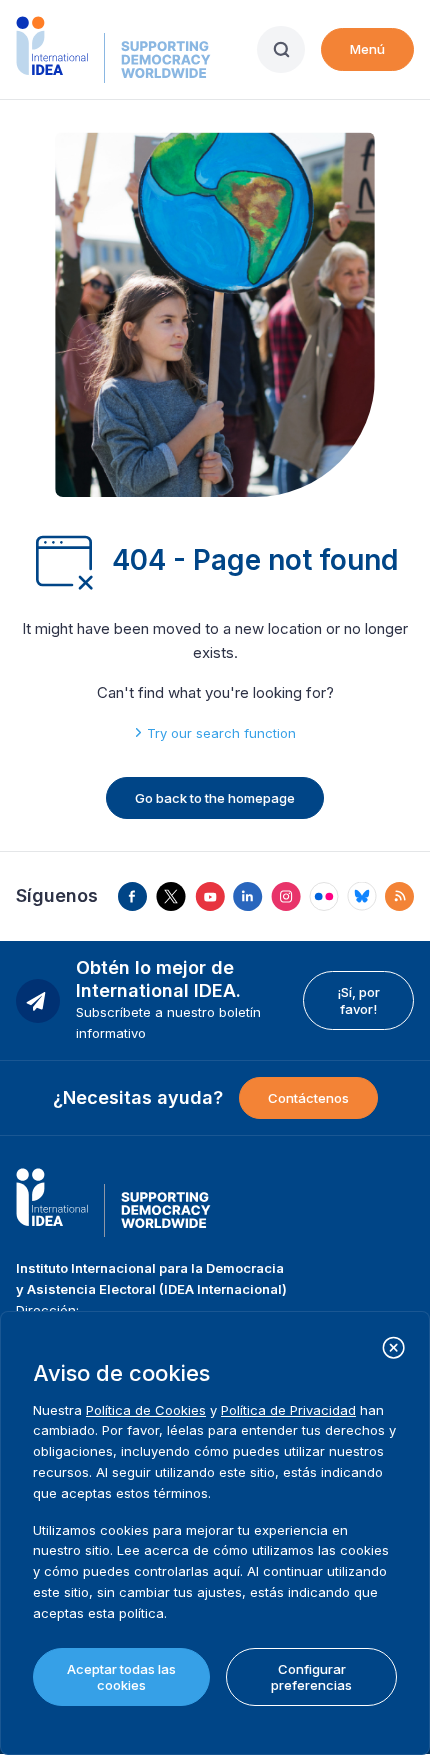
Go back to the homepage (215, 798)
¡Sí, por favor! (358, 1000)
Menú (367, 49)
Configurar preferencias (311, 1677)
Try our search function (221, 733)
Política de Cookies (146, 1410)
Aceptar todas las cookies (121, 1677)
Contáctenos (308, 1098)
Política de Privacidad (288, 1410)
